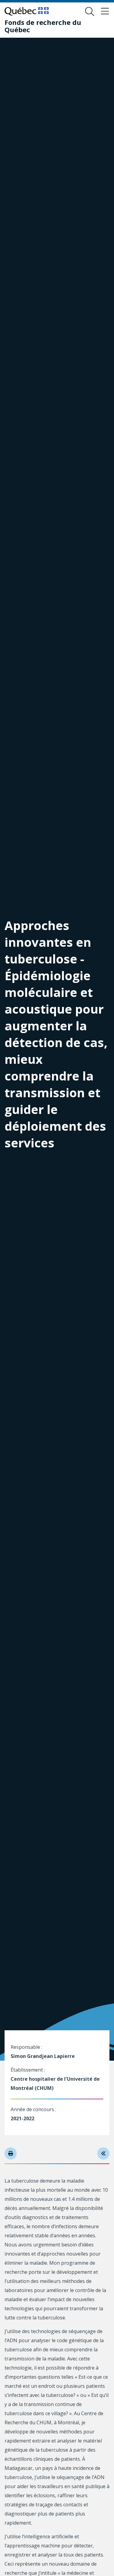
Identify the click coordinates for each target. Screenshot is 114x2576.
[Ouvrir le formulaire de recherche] (90, 12)
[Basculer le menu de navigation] (105, 12)
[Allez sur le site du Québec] (27, 11)
